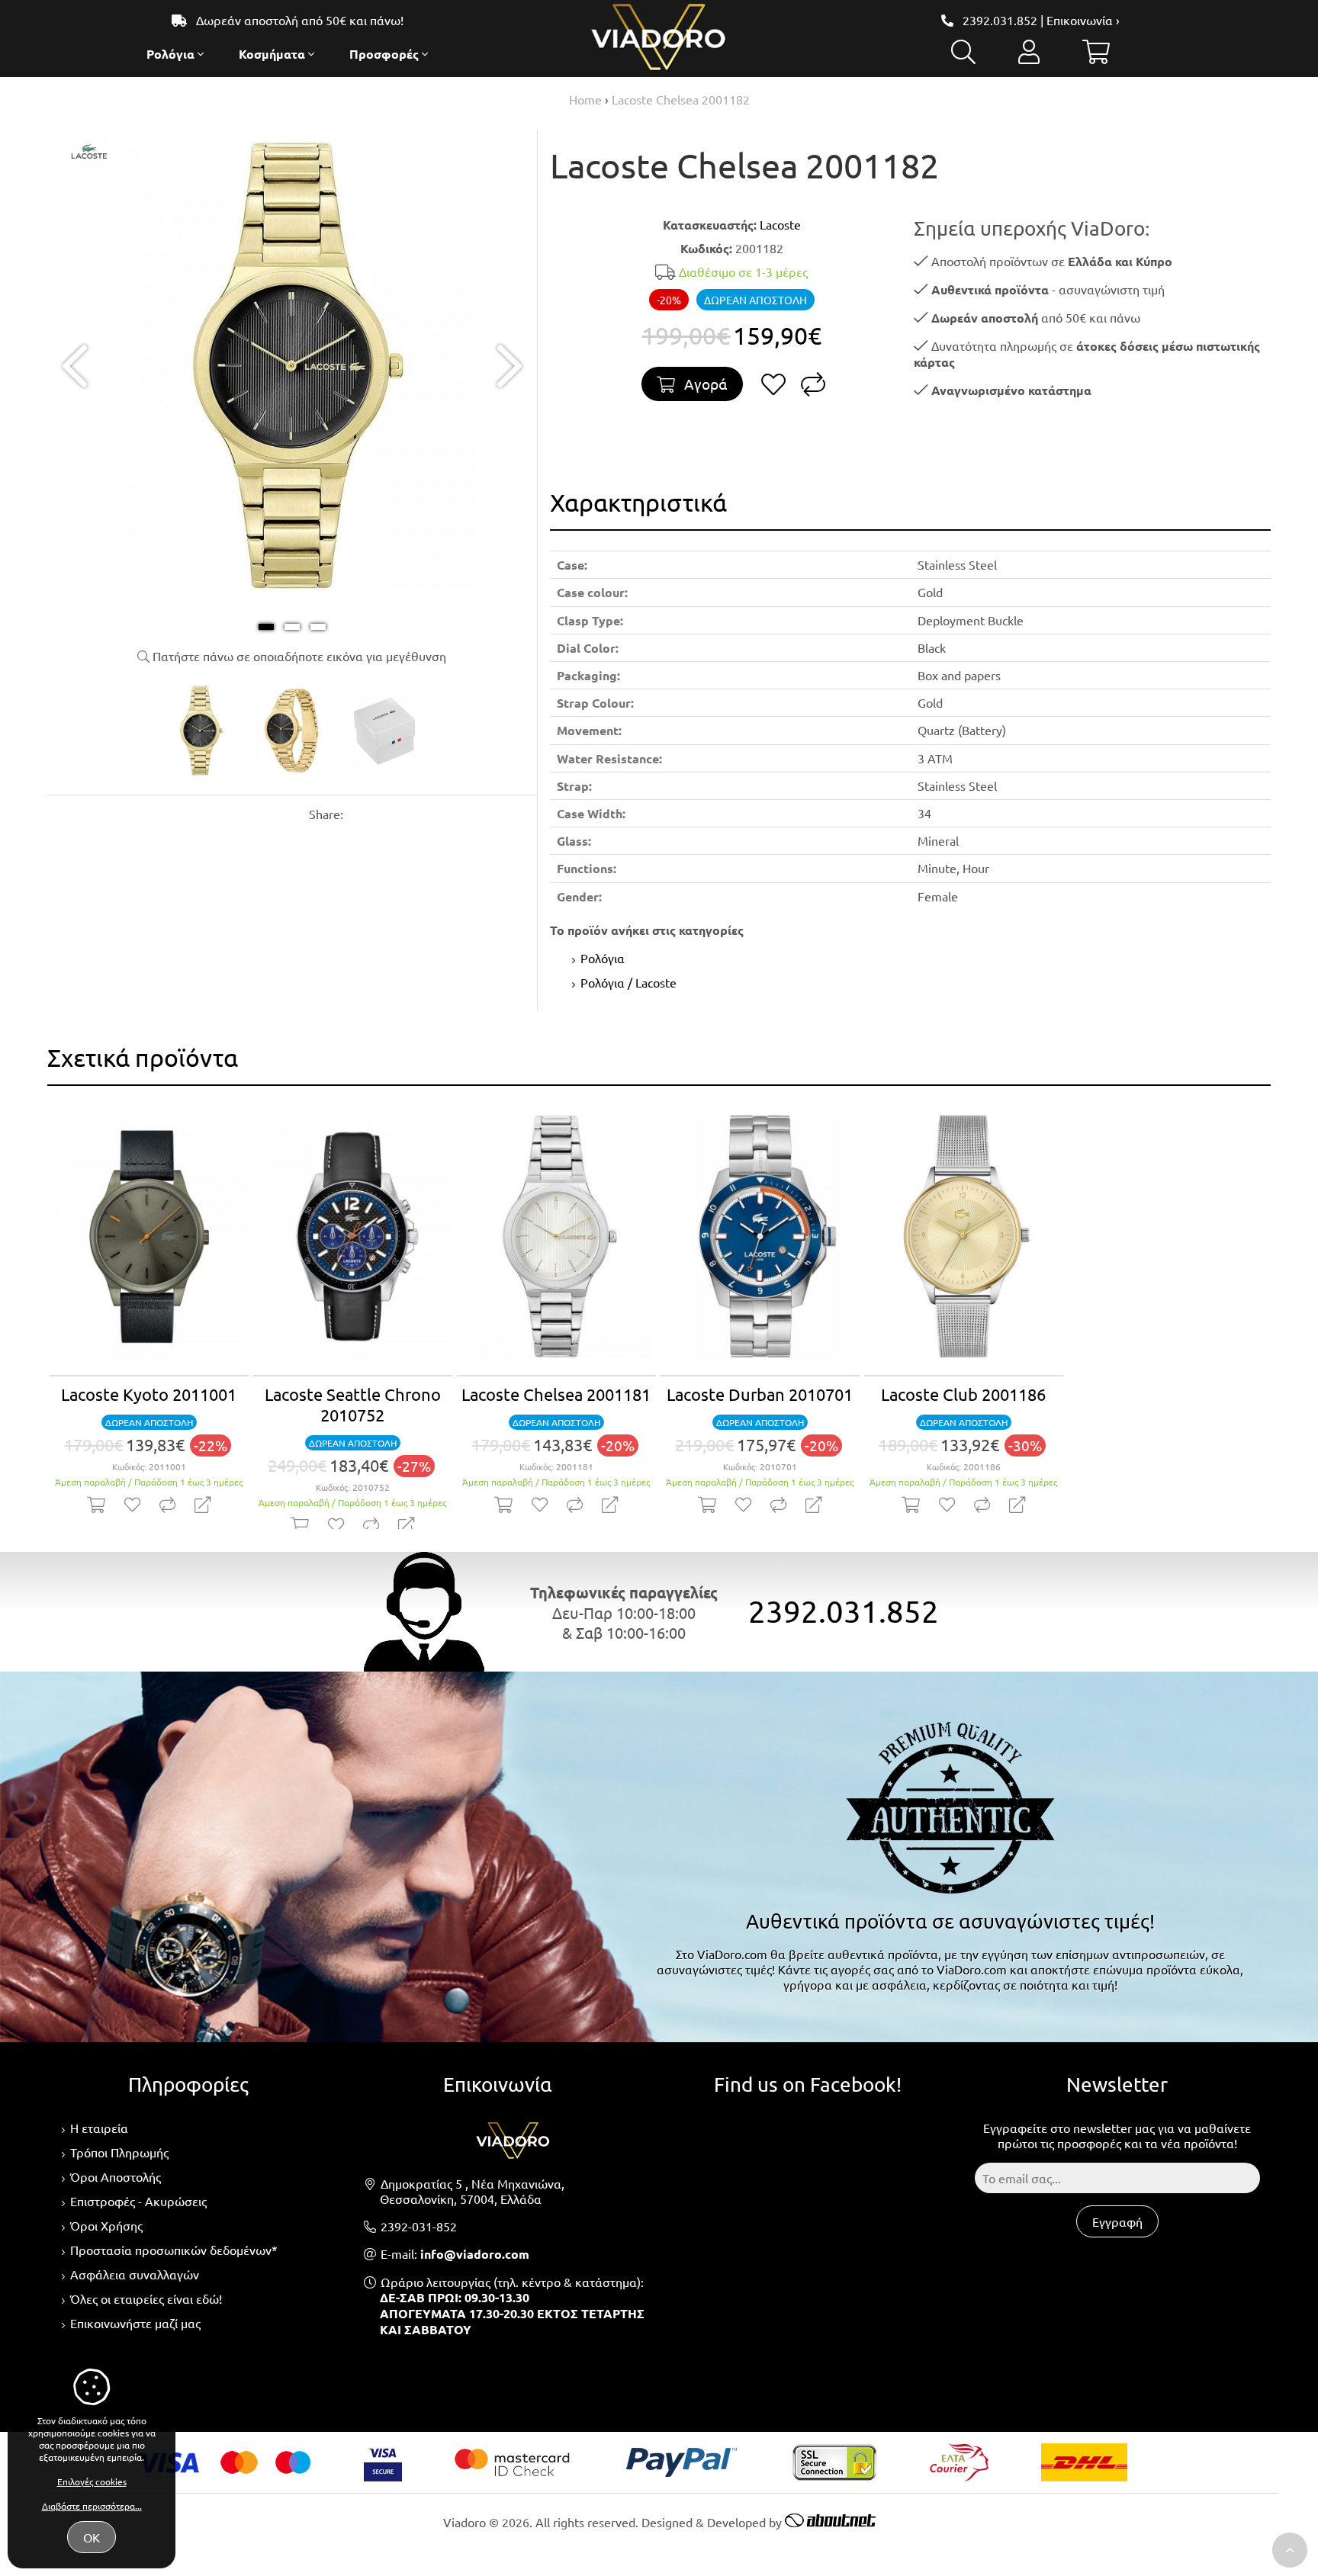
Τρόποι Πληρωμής (119, 2152)
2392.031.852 (1000, 20)
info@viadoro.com (475, 2254)
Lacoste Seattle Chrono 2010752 (353, 1404)
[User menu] (1029, 56)
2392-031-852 (419, 2226)
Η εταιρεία (99, 2128)
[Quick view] (203, 1505)
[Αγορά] (96, 1505)
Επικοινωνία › (1083, 20)
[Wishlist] (773, 388)
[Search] (963, 56)
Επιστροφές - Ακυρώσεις (138, 2201)
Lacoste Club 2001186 (963, 1394)
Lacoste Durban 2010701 (760, 1394)
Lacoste (780, 224)
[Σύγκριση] (813, 388)
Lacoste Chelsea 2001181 (556, 1394)
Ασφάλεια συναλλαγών (135, 2274)
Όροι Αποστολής (116, 2176)
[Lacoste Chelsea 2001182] (292, 597)
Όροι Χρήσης (106, 2225)
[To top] (1290, 2550)
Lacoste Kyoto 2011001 (149, 1394)
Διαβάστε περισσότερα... (92, 2506)
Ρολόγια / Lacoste (628, 982)
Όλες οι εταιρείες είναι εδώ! (146, 2298)
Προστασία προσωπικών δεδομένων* (174, 2250)
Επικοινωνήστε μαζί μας (135, 2323)
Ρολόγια (603, 958)
